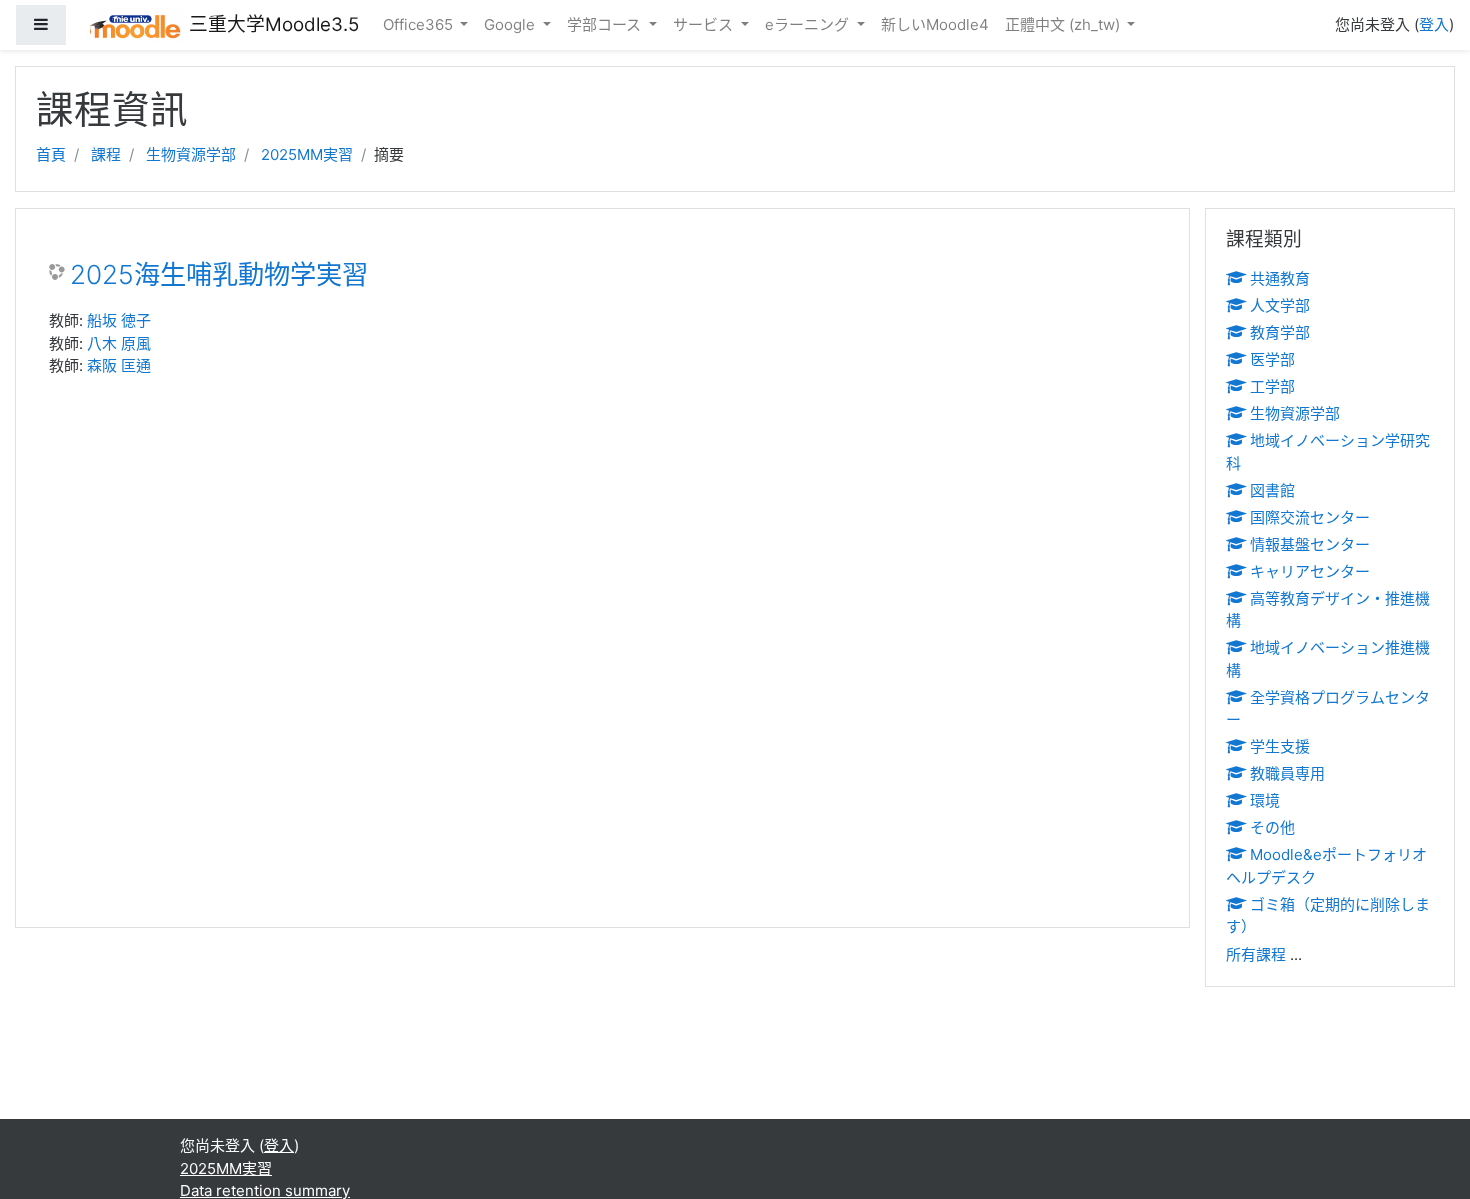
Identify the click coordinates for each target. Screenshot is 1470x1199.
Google (511, 24)
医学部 (1272, 359)
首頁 (51, 154)
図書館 (1272, 490)
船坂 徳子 (119, 320)
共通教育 (1280, 278)
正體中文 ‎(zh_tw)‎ (1064, 24)
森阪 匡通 (119, 365)
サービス (705, 24)
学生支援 (1280, 746)
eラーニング (809, 24)
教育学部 (1280, 332)
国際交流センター (1310, 517)
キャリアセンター (1310, 571)
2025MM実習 (307, 154)
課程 (106, 154)
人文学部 (1280, 305)
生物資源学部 (191, 154)
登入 (1434, 24)
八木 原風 (119, 343)
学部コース (606, 24)
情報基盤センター (1310, 544)
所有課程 (1256, 954)
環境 (1265, 800)
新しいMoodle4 (935, 24)
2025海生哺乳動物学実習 (219, 274)
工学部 (1272, 386)
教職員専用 (1287, 773)
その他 (1272, 827)
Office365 (420, 24)
